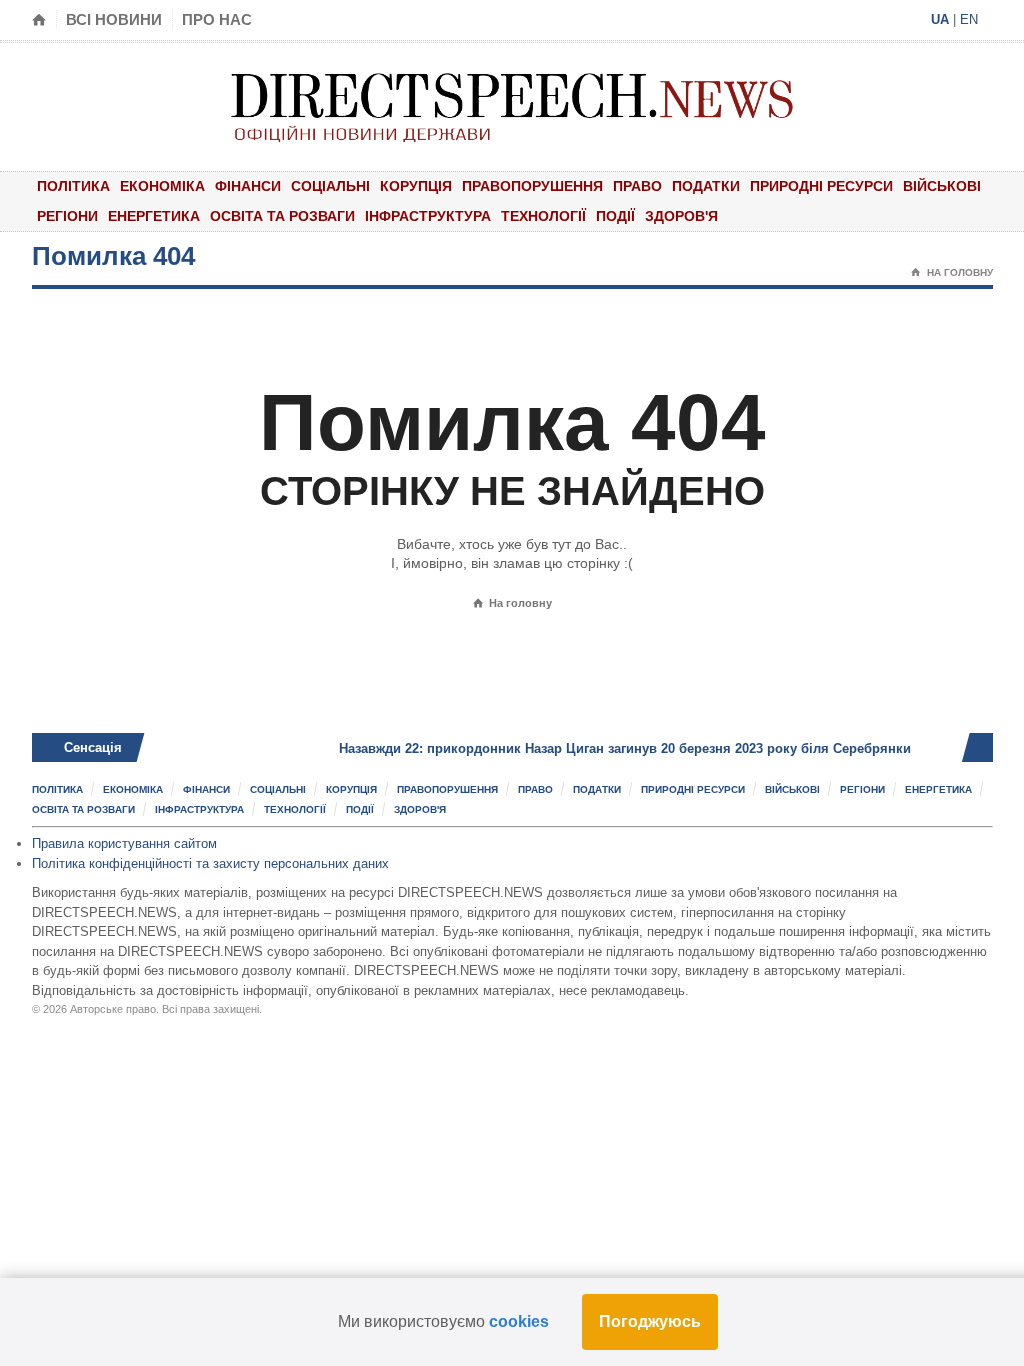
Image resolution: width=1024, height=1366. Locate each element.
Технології (543, 216)
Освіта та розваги (282, 216)
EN (969, 19)
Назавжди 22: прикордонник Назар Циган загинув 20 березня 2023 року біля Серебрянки (591, 748)
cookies (519, 1321)
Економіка (162, 186)
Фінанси (248, 186)
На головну (952, 272)
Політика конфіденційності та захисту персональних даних (210, 863)
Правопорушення (532, 186)
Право (637, 186)
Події (615, 216)
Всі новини (114, 19)
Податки (706, 186)
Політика (73, 186)
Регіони (67, 216)
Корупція (416, 186)
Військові (942, 186)
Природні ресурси (821, 186)
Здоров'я (681, 216)
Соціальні (330, 186)
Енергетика (154, 216)
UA (940, 19)
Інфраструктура (428, 216)
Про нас (217, 19)
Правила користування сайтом (124, 843)
